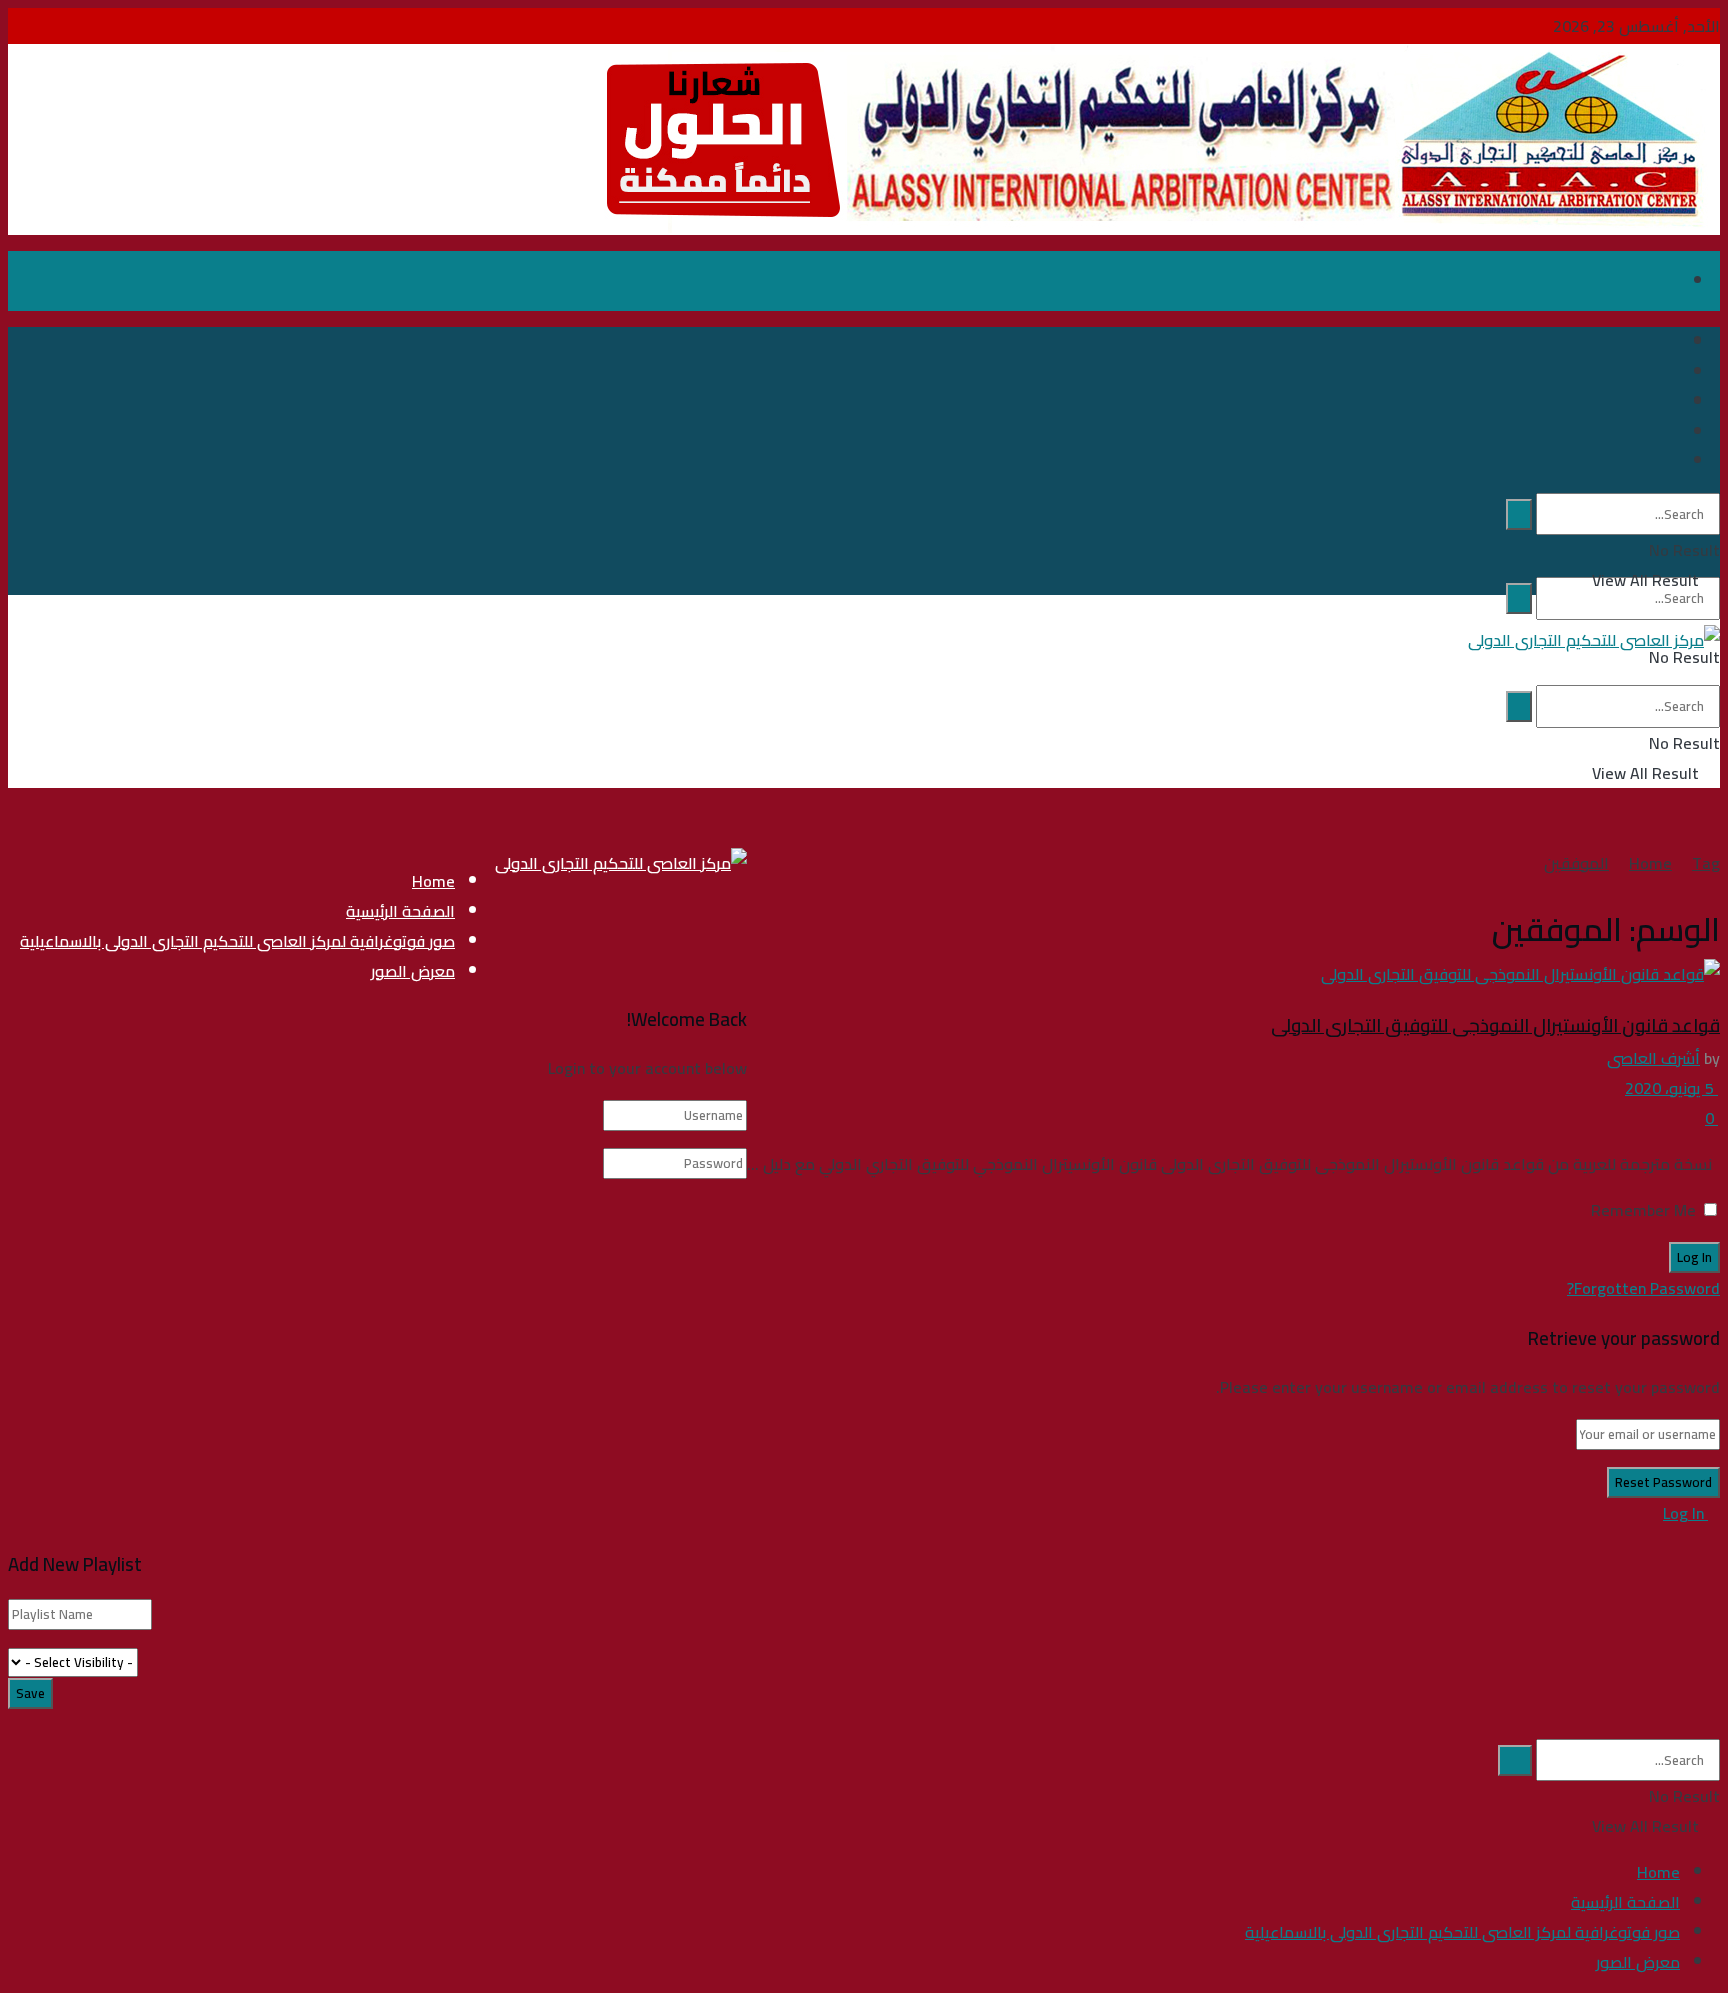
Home (1650, 863)
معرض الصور (413, 971)
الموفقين (1576, 863)
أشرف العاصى (1653, 1058)
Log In (1685, 1513)
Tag (1706, 863)
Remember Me (1643, 1210)
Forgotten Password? (1643, 1288)
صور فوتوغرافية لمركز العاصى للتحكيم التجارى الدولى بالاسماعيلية (237, 941)
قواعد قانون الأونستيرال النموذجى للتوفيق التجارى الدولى (1495, 1025)
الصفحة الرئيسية (400, 911)
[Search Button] (1519, 598)
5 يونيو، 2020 (1671, 1088)
